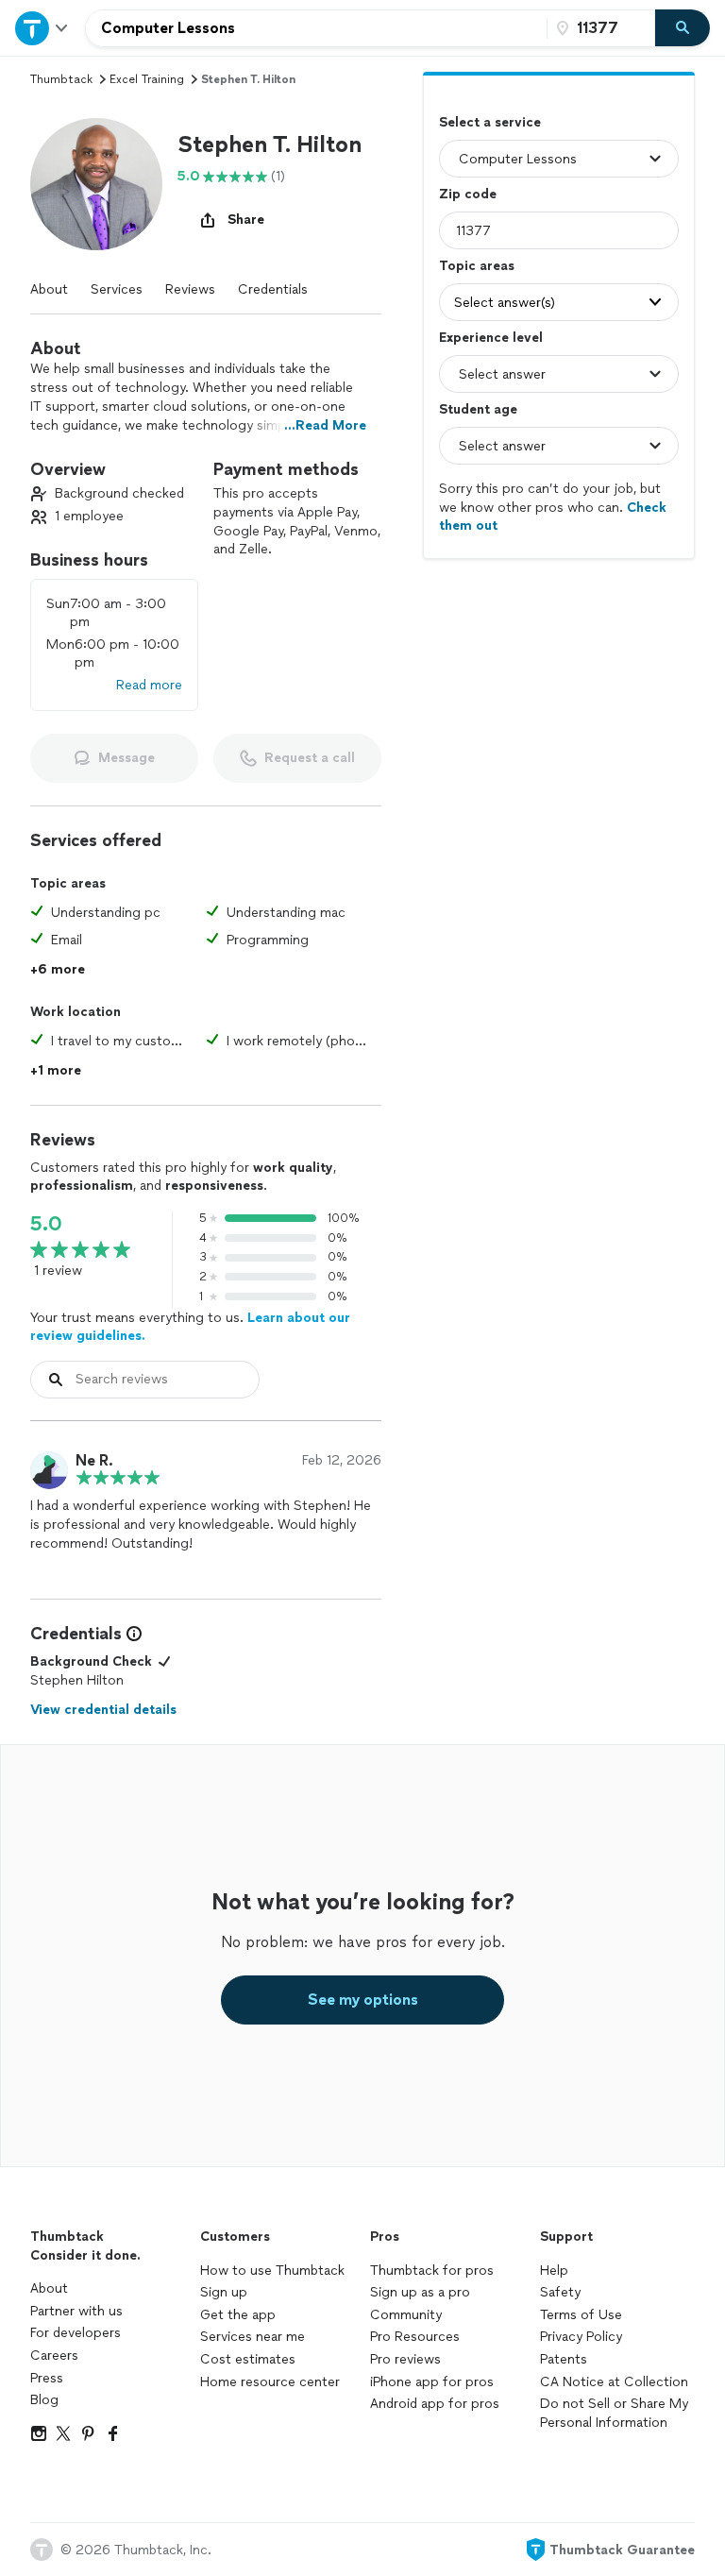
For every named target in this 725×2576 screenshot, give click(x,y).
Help (554, 2271)
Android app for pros (435, 2404)
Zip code (468, 194)
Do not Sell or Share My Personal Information (614, 2413)
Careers (54, 2356)
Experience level (491, 338)
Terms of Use (581, 2315)
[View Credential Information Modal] (132, 1634)
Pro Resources (415, 2337)
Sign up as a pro (420, 2292)
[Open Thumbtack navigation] (42, 28)
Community (406, 2315)
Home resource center (270, 2382)
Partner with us (76, 2311)
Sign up (224, 2292)
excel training (147, 79)
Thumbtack (61, 79)
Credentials (273, 289)
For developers (76, 2333)
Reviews (190, 289)
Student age (478, 409)
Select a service (490, 122)
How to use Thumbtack (272, 2271)
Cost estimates (248, 2359)
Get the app (238, 2315)
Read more (149, 685)
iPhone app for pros (432, 2382)
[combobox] (316, 28)
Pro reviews (405, 2359)
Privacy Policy (581, 2337)
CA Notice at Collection (614, 2382)
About (49, 289)
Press (47, 2378)
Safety (560, 2292)
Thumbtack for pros (432, 2271)
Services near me (253, 2337)
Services (117, 289)
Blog (44, 2400)
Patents (564, 2359)
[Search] (683, 28)
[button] (96, 184)
